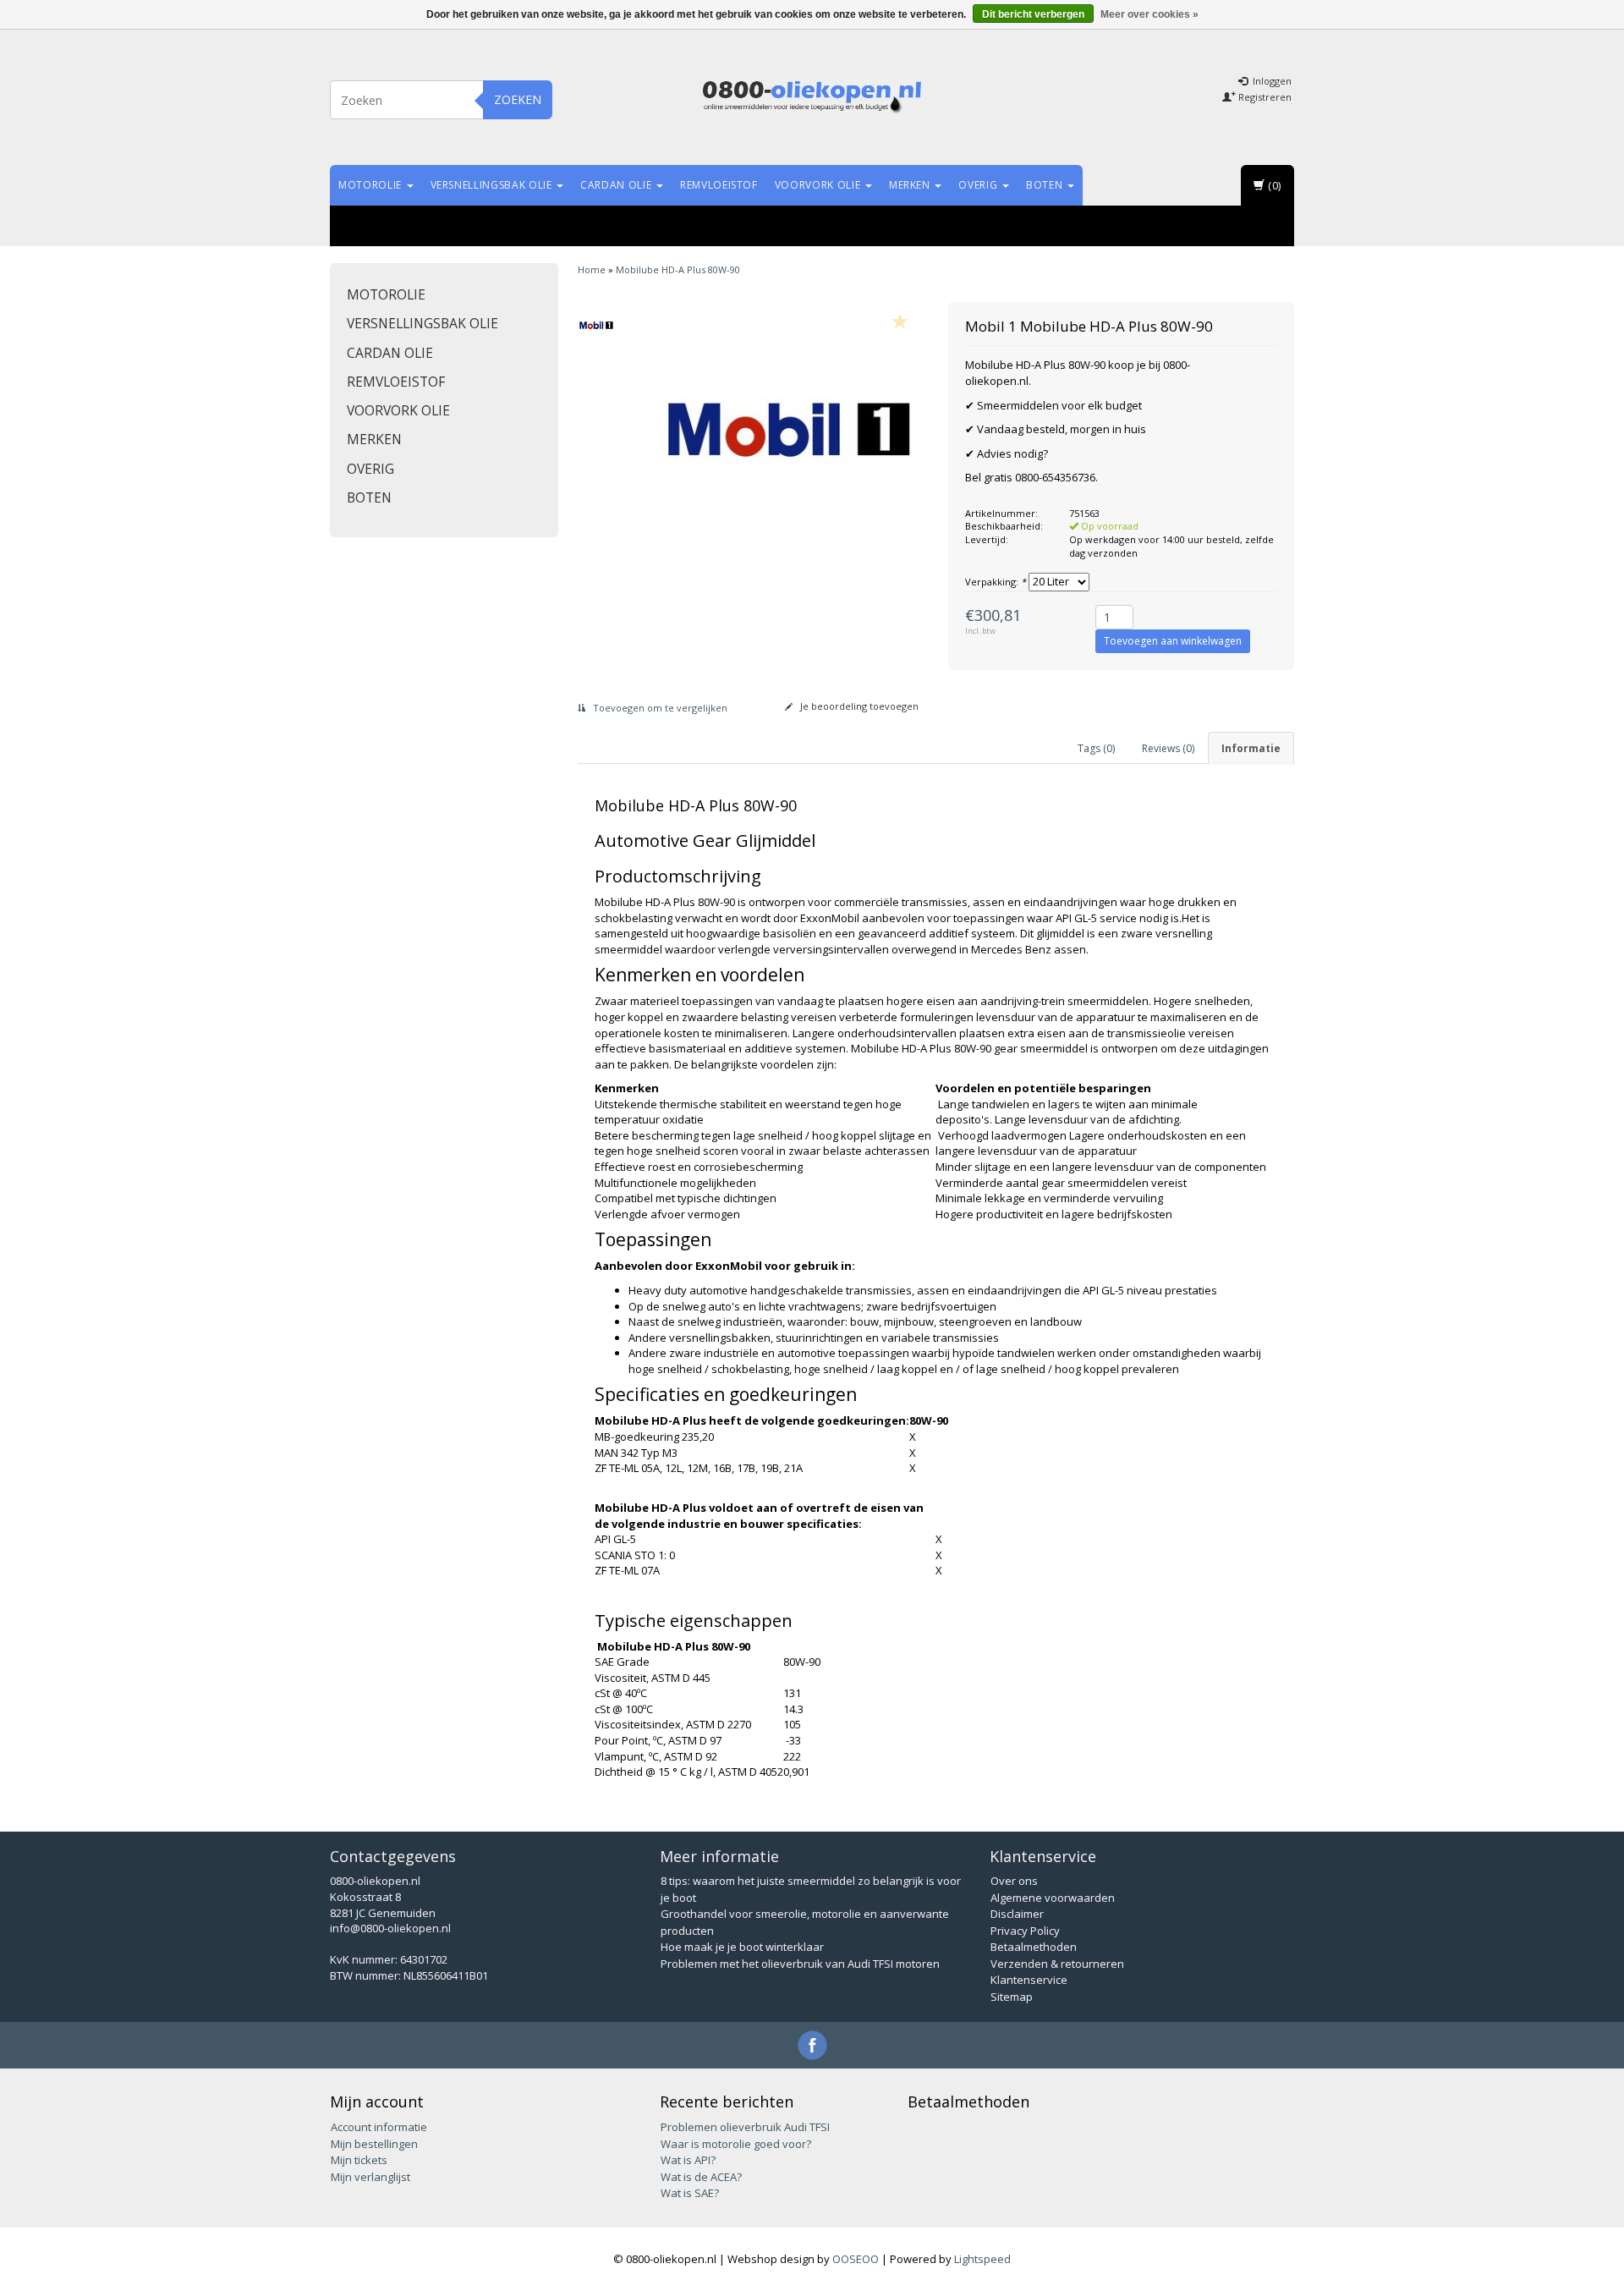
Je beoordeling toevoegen (858, 706)
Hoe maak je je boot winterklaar (742, 1947)
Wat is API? (688, 2160)
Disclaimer (1017, 1914)
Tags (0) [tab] (1096, 748)
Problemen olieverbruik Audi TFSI (745, 2127)
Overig (979, 185)
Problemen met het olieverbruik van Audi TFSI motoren (800, 1964)
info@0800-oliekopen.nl (390, 1928)
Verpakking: (996, 582)
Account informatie (379, 2127)
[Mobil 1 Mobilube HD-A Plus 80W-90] (597, 325)
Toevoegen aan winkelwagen (1173, 641)
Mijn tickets (359, 2160)
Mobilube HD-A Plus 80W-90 (678, 269)
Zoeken (518, 99)
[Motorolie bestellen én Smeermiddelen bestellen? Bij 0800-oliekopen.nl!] (812, 97)
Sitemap (1012, 1997)
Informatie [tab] (1251, 748)
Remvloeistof (719, 185)
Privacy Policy (1025, 1931)
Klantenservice (1029, 1980)
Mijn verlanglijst (370, 2177)
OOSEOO (856, 2259)
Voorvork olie (819, 185)
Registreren (1264, 97)
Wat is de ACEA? (701, 2177)
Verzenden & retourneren (1057, 1964)
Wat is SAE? (690, 2193)
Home (592, 269)
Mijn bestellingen (374, 2144)
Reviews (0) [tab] (1168, 748)
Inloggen (1271, 81)
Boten (1046, 185)
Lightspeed (982, 2259)
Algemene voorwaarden (1053, 1898)
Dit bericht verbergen (1033, 14)
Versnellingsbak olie (493, 185)
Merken (911, 185)
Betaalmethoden (1034, 1947)
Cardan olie (617, 185)
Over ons (1014, 1881)
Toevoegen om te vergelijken (659, 708)
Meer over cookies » (1149, 14)
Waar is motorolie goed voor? (736, 2144)
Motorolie (372, 185)
